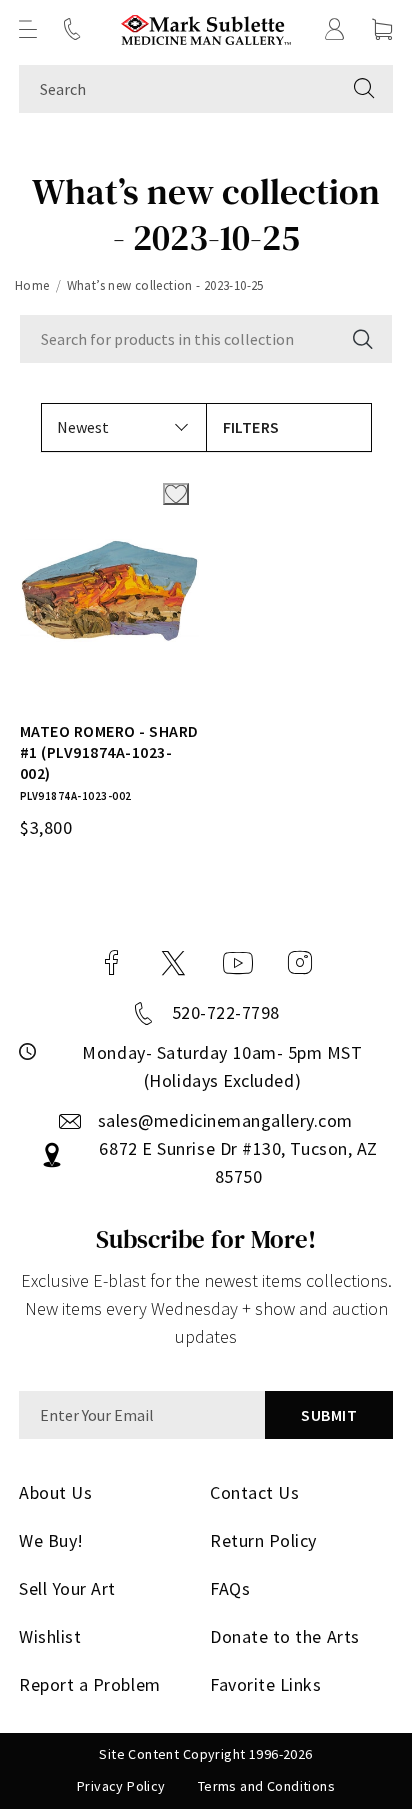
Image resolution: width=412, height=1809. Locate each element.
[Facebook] (112, 963)
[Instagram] (300, 963)
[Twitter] (173, 963)
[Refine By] (289, 427)
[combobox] (177, 89)
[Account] (335, 29)
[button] (28, 29)
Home (32, 285)
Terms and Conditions (266, 1786)
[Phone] (72, 29)
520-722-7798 (226, 1012)
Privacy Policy (121, 1786)
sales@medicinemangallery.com (225, 1120)
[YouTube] (238, 963)
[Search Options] (361, 339)
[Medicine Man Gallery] (206, 29)
